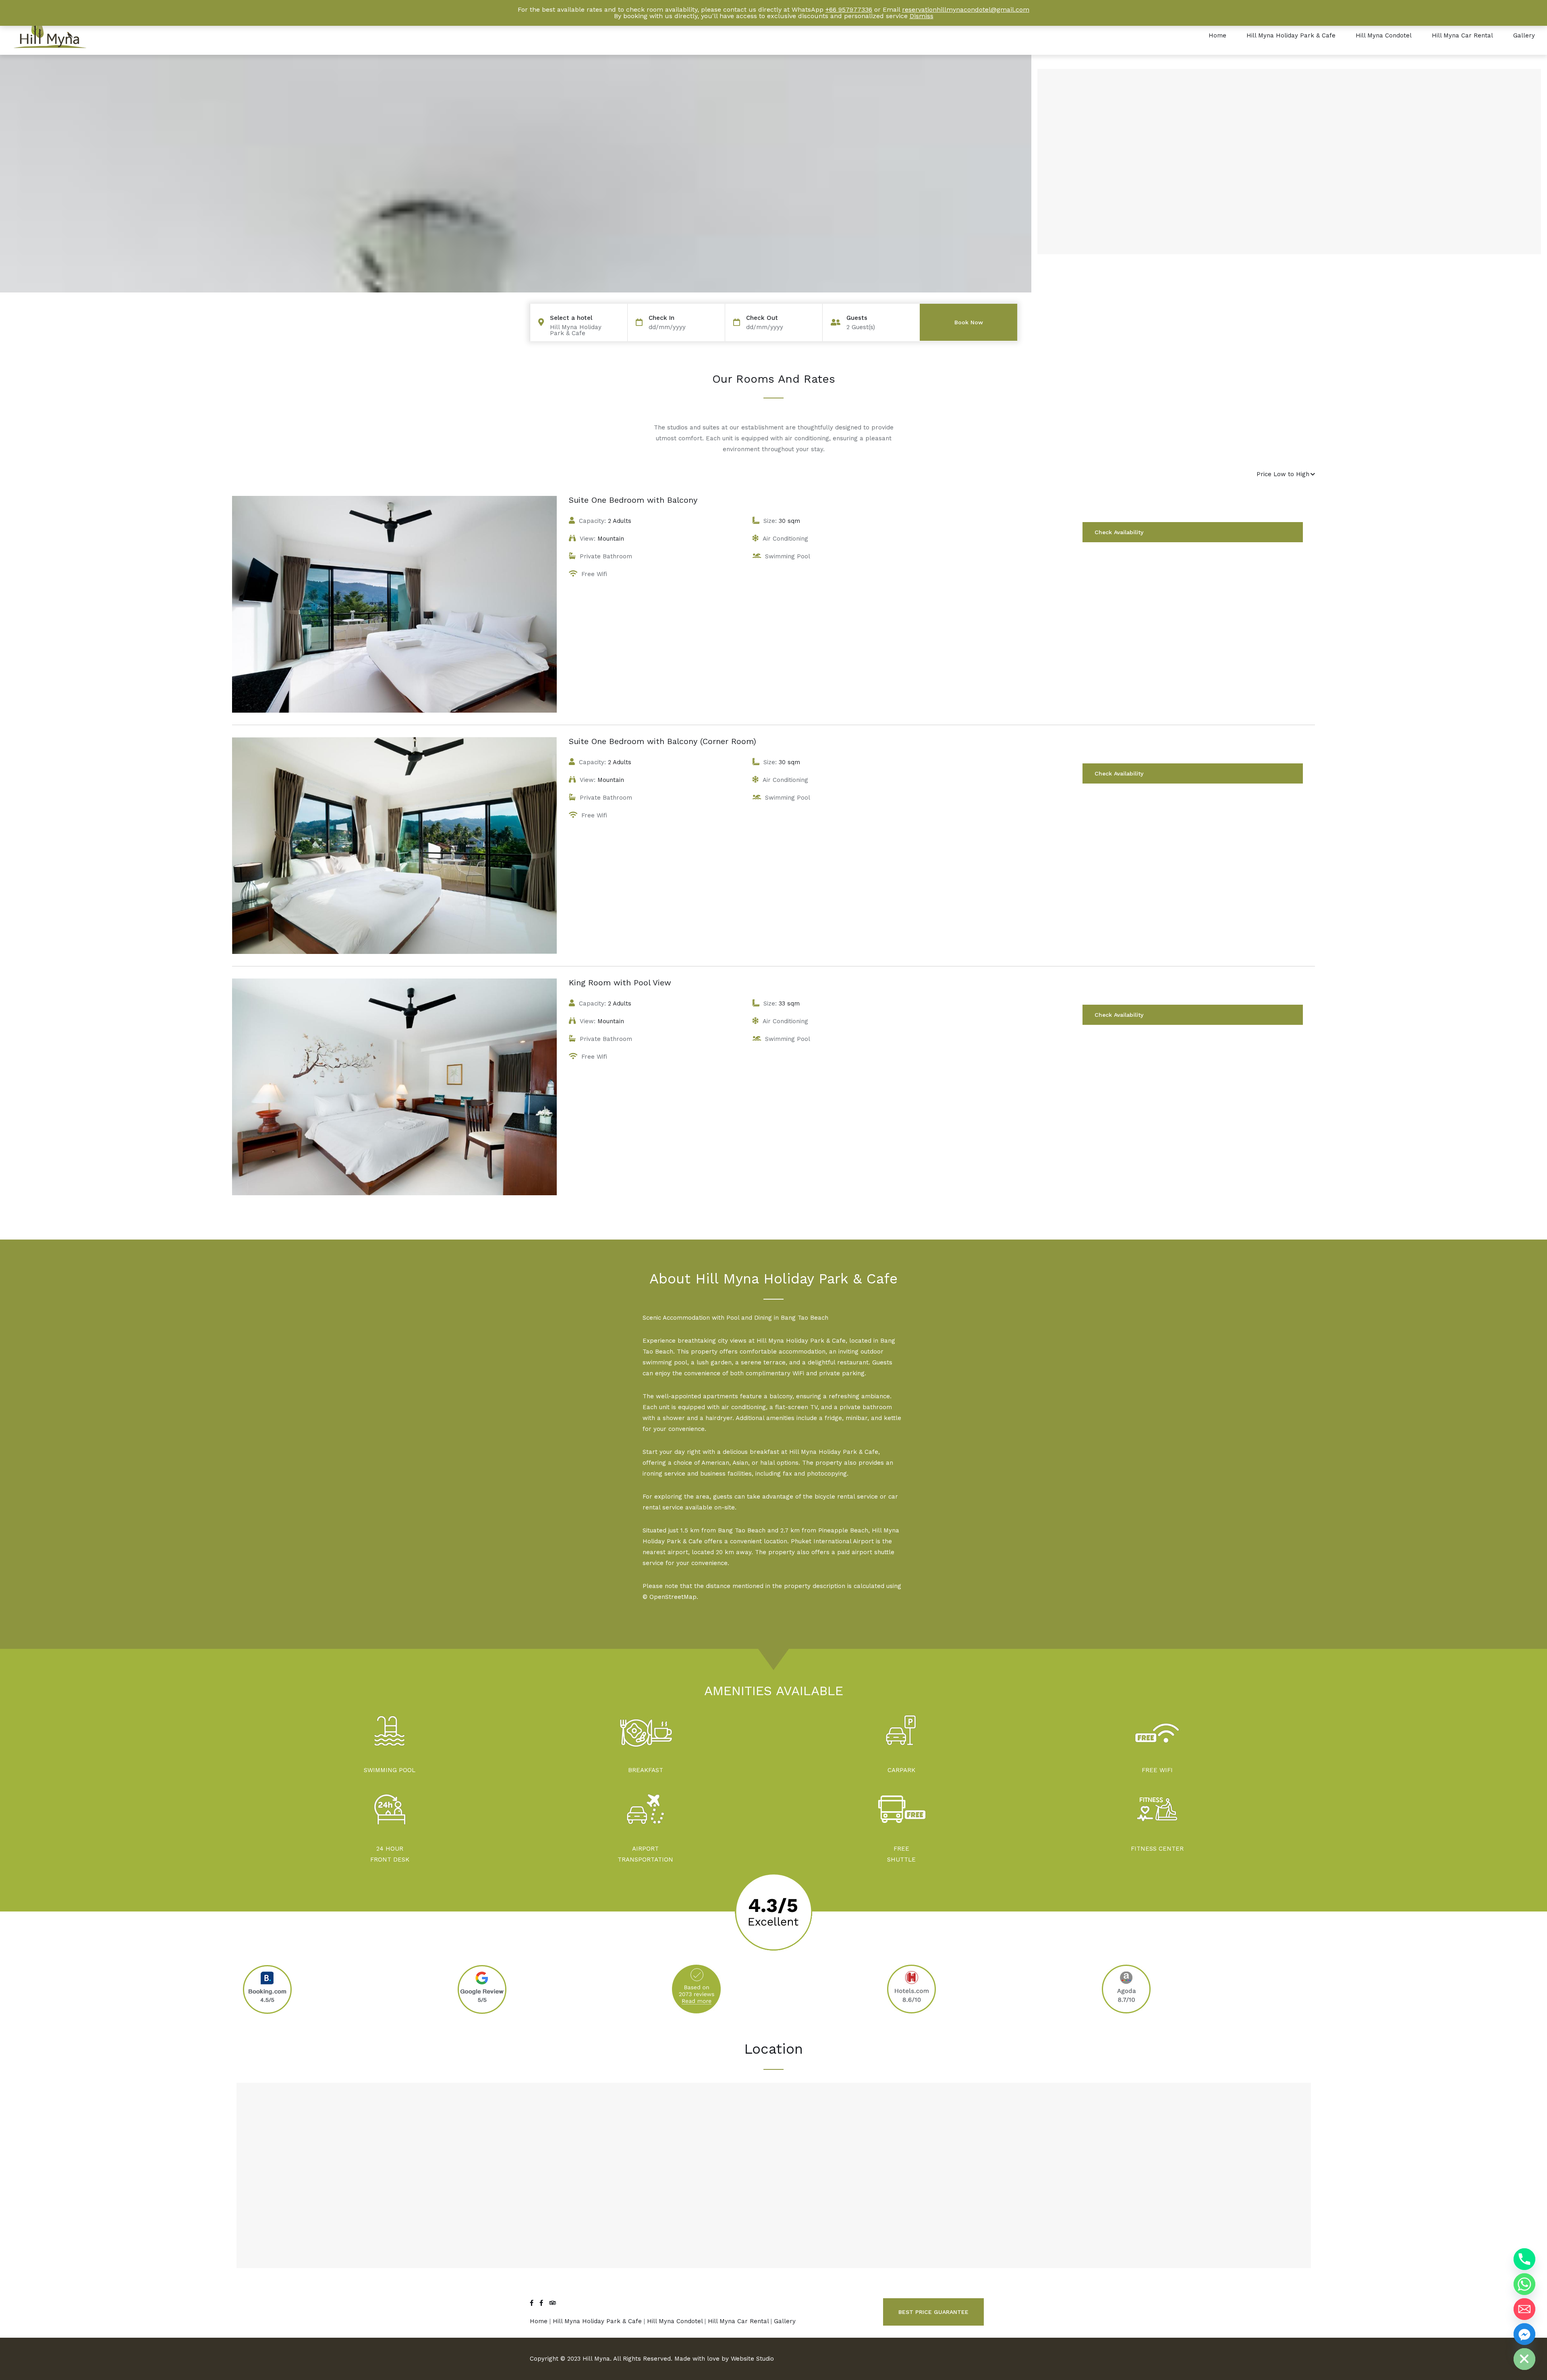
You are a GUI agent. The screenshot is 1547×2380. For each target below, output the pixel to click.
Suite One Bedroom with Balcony (633, 500)
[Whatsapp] (1524, 2284)
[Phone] (1524, 2259)
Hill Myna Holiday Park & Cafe (1291, 35)
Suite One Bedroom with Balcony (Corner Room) (663, 741)
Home (1217, 35)
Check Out (762, 318)
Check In (662, 318)
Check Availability (1119, 532)
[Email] (1524, 2309)
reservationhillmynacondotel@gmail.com (966, 9)
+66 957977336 (849, 9)
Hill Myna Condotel (1384, 35)
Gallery (1524, 35)
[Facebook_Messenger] (1524, 2334)
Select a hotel (571, 318)
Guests (857, 318)
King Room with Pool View (620, 983)
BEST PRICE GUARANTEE (933, 2312)
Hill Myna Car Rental (1462, 35)
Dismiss (922, 16)
